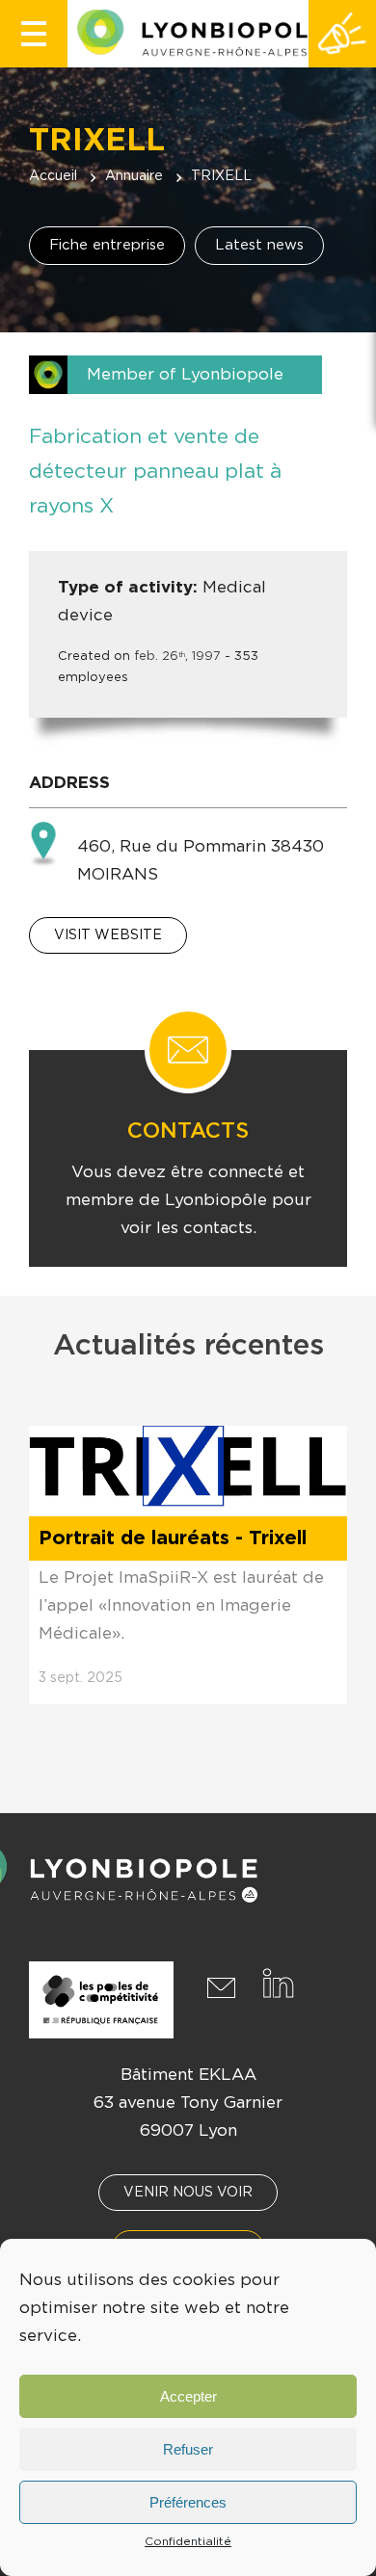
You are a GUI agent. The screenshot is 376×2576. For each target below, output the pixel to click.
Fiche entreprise (107, 245)
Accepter (188, 2396)
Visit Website (108, 935)
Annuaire (134, 176)
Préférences (188, 2502)
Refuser (188, 2449)
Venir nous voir (188, 2193)
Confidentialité (188, 2541)
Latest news (259, 245)
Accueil (53, 176)
